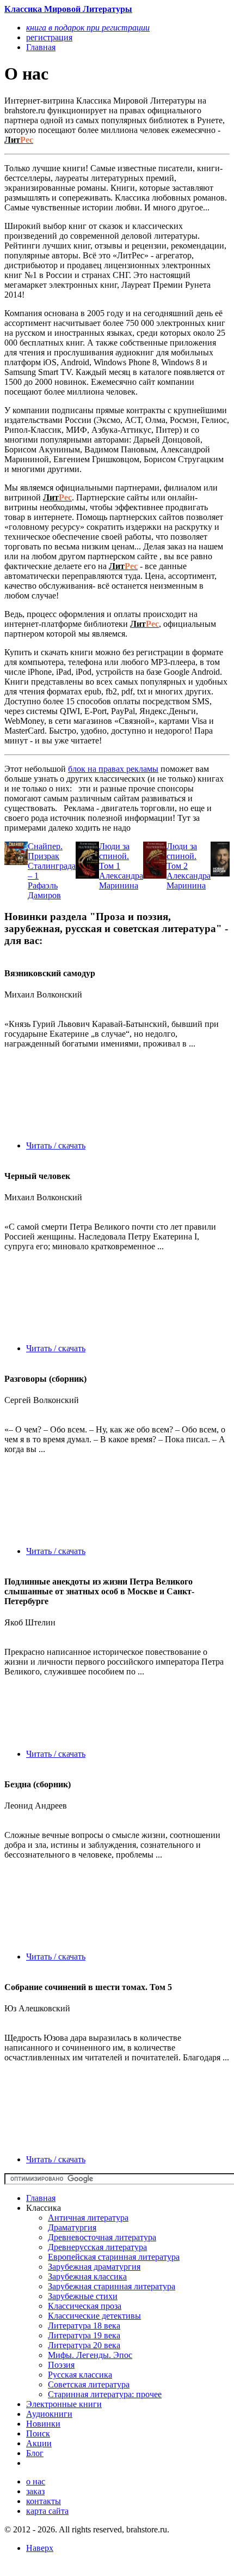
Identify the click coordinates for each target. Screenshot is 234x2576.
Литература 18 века (84, 2326)
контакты (44, 2501)
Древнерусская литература (97, 2247)
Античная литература (88, 2218)
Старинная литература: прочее (105, 2394)
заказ (35, 2491)
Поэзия (61, 2365)
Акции (39, 2443)
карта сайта (47, 2511)
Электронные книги (64, 2404)
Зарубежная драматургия (94, 2267)
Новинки (43, 2424)
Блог (35, 2453)
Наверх (40, 2548)
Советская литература (89, 2384)
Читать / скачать (56, 1145)
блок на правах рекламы (113, 769)
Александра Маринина (121, 881)
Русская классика (80, 2375)
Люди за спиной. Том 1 (114, 856)
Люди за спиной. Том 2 (182, 856)
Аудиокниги (49, 2414)
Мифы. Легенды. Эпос (90, 2355)
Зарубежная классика (87, 2276)
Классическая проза (85, 2306)
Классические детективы (94, 2316)
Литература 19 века (84, 2335)
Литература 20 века (84, 2345)
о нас (36, 2481)
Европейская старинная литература (114, 2257)
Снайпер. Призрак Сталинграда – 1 (52, 861)
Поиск (38, 2433)
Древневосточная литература (102, 2237)
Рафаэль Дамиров (44, 890)
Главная (41, 2198)
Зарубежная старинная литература (112, 2286)
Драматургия (72, 2227)
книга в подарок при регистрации (88, 28)
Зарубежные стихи (83, 2296)
